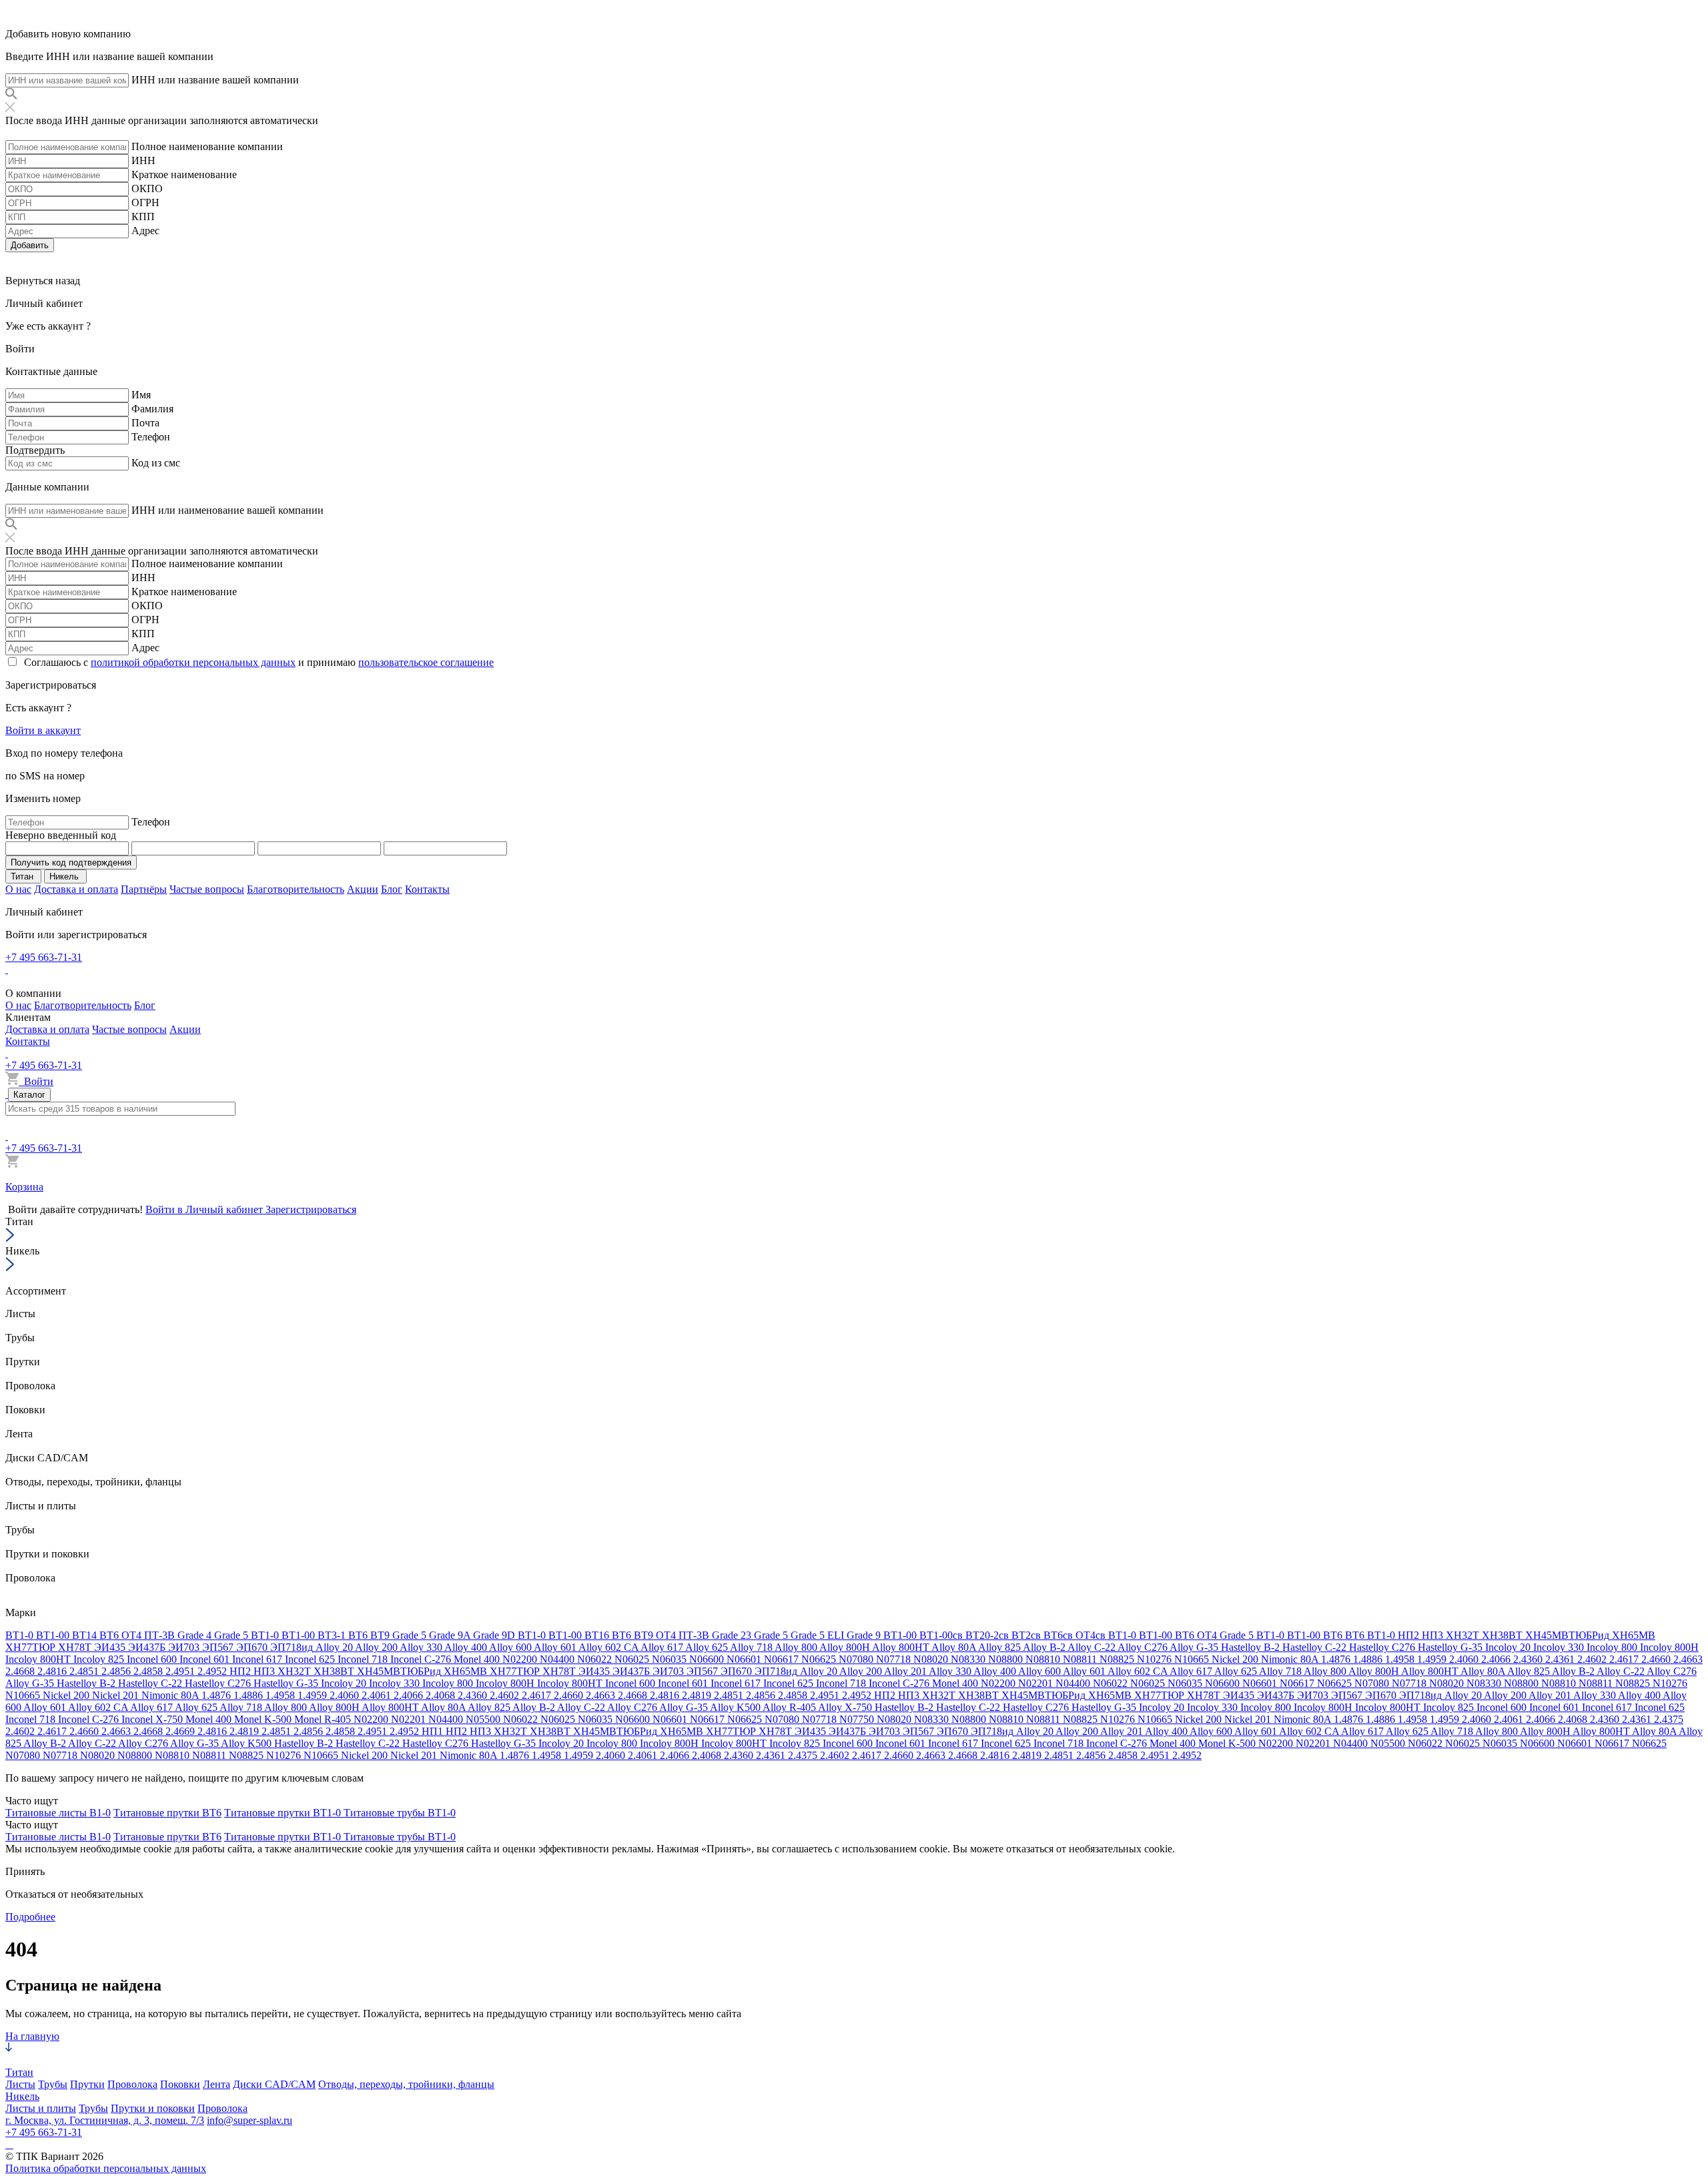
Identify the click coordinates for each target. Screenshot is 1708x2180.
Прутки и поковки (153, 2108)
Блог (392, 889)
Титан (19, 2072)
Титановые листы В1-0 (58, 1813)
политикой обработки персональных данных (193, 662)
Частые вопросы (207, 889)
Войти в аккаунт (43, 730)
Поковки (180, 2084)
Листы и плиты (41, 2108)
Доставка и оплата (76, 889)
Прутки (87, 2084)
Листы (20, 2084)
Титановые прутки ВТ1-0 (284, 1813)
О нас (18, 889)
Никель (22, 2096)
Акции (363, 889)
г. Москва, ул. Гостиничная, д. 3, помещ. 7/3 (105, 2120)
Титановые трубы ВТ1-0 (400, 1813)
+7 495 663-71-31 (44, 957)
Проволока (132, 2084)
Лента (217, 2084)
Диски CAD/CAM (274, 2084)
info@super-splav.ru (250, 2120)
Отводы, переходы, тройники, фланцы (406, 2084)
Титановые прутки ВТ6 (167, 1813)
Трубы (53, 2084)
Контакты (427, 889)
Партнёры (144, 889)
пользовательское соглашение (426, 662)
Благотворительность (296, 889)
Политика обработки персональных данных (106, 2168)
